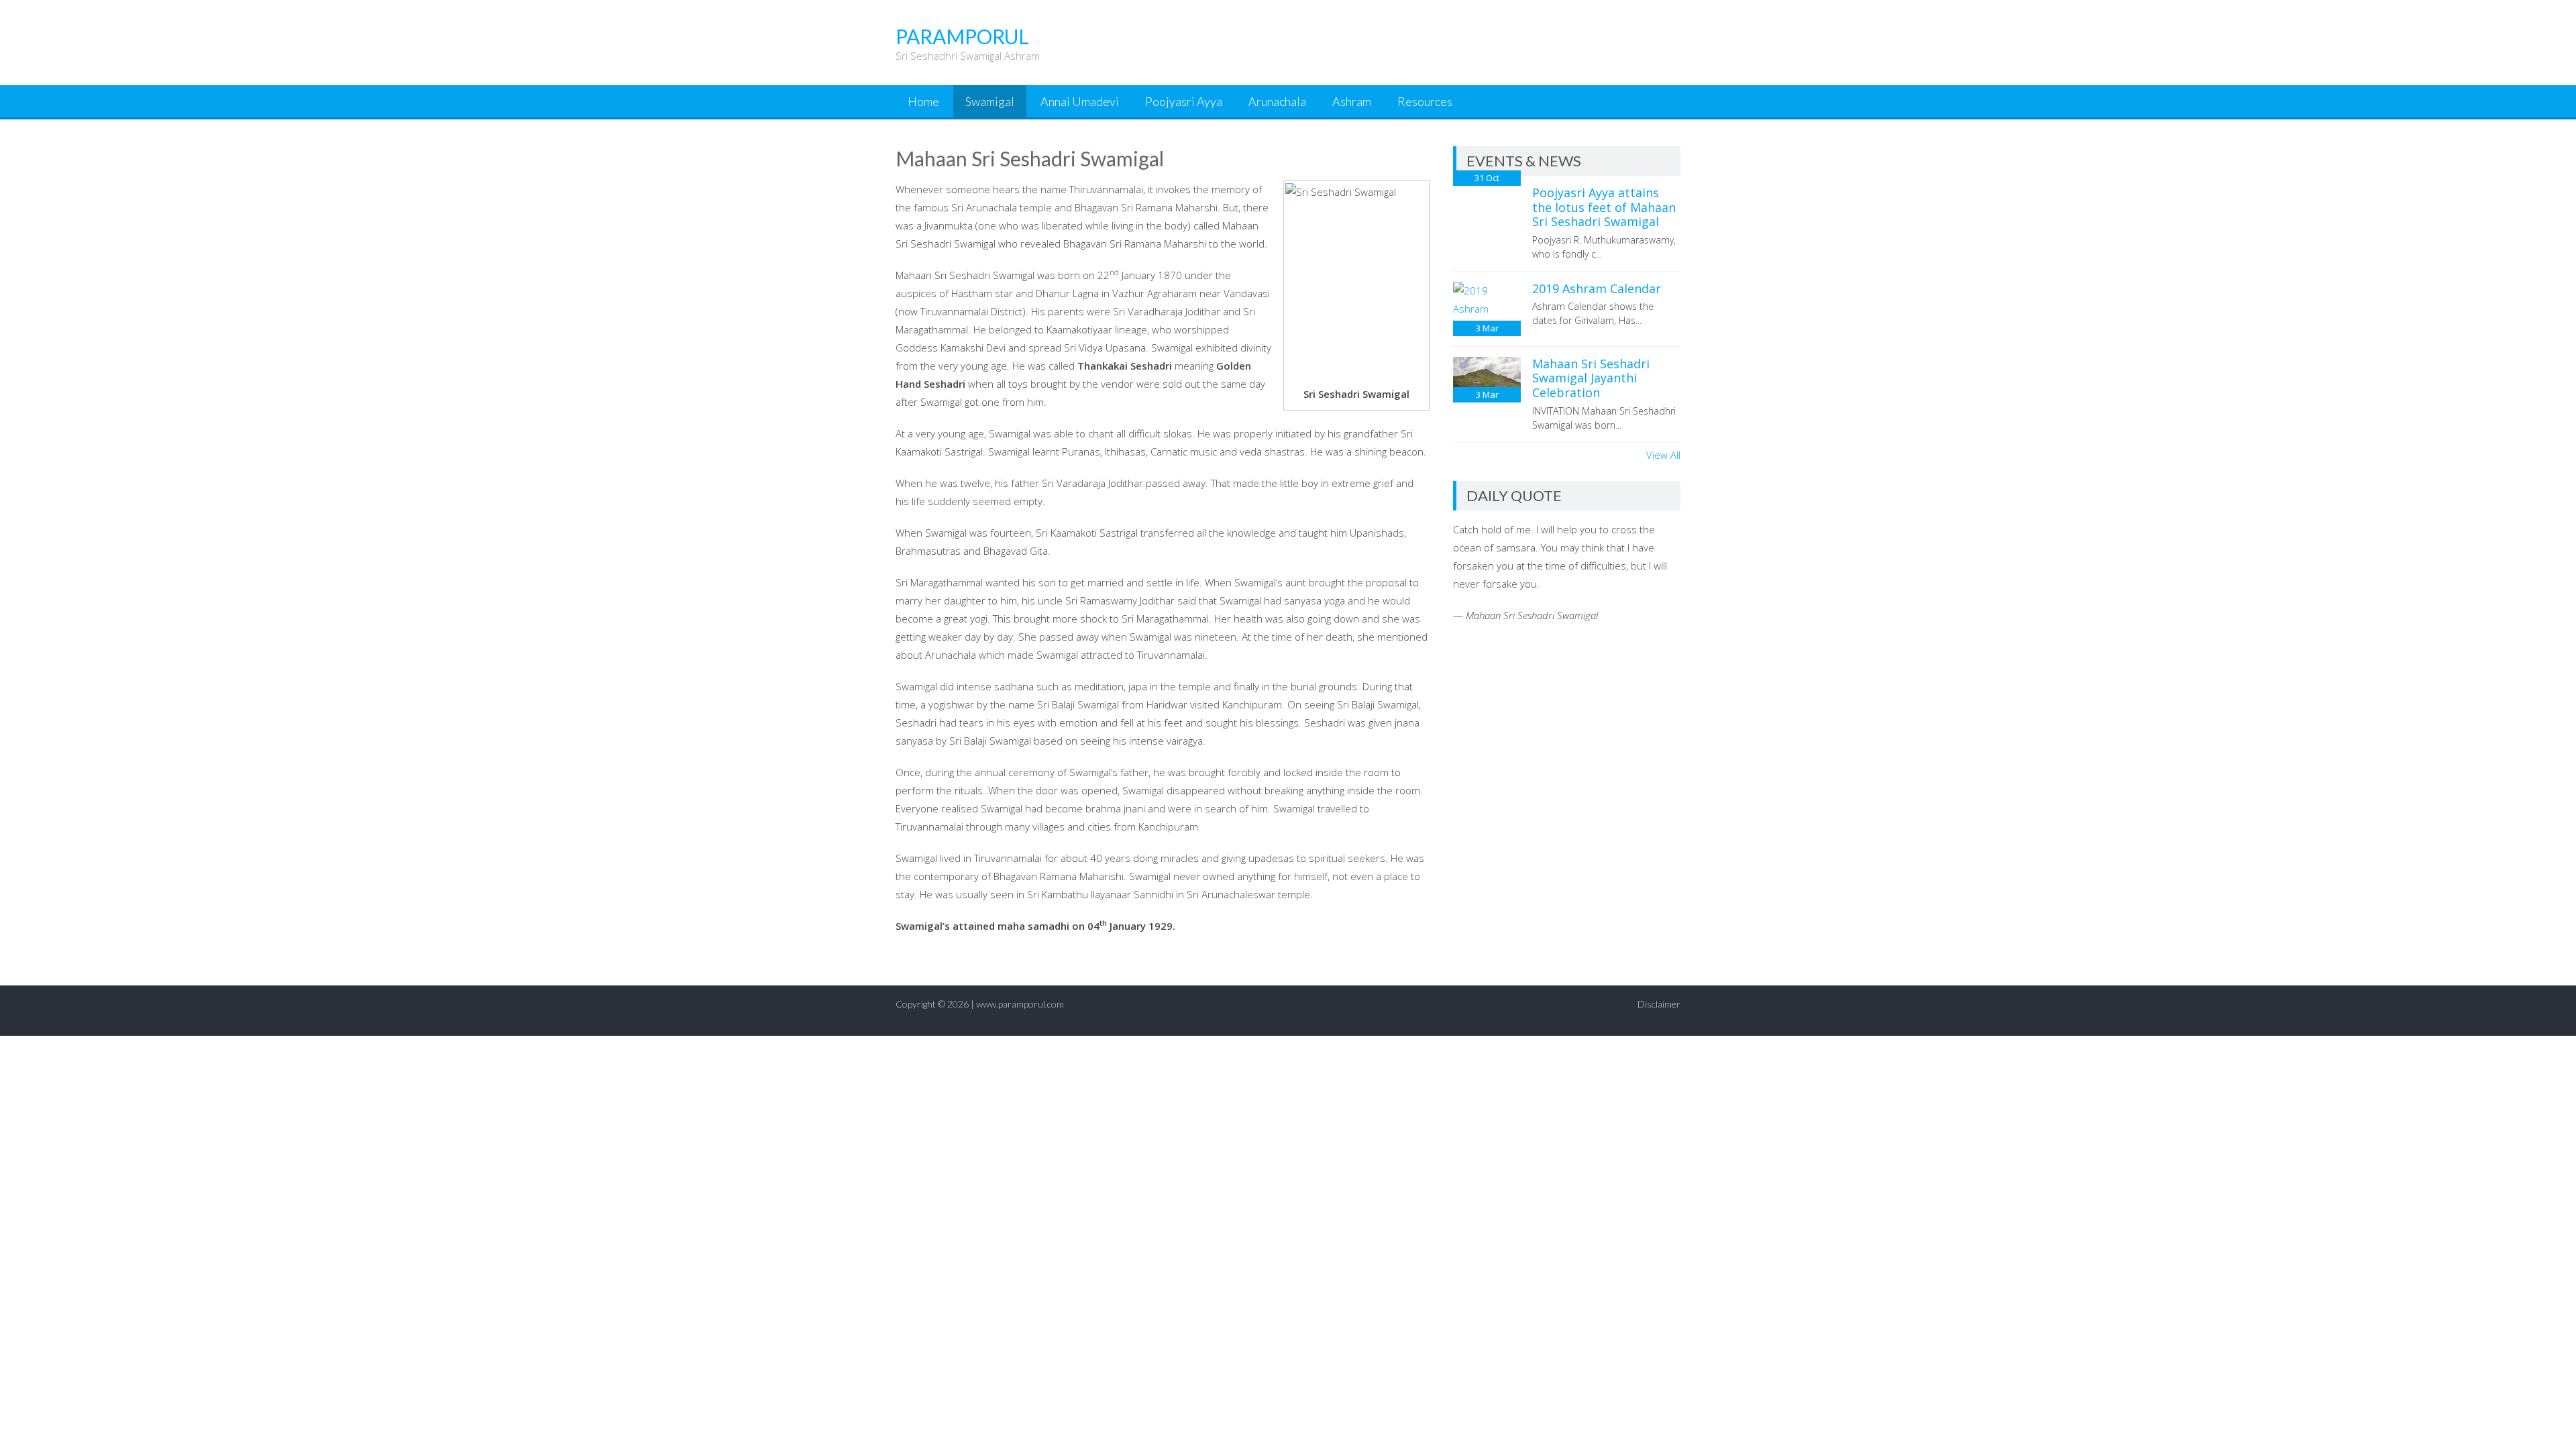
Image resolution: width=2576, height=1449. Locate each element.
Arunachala (1277, 101)
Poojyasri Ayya (1184, 101)
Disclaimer (1659, 1004)
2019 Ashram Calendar (1597, 288)
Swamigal (990, 101)
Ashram (1352, 101)
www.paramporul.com (1020, 1004)
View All (1663, 455)
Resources (1425, 101)
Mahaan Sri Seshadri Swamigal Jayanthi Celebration (1591, 378)
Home (923, 101)
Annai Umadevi (1080, 101)
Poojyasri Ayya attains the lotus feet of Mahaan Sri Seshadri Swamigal (1604, 207)
